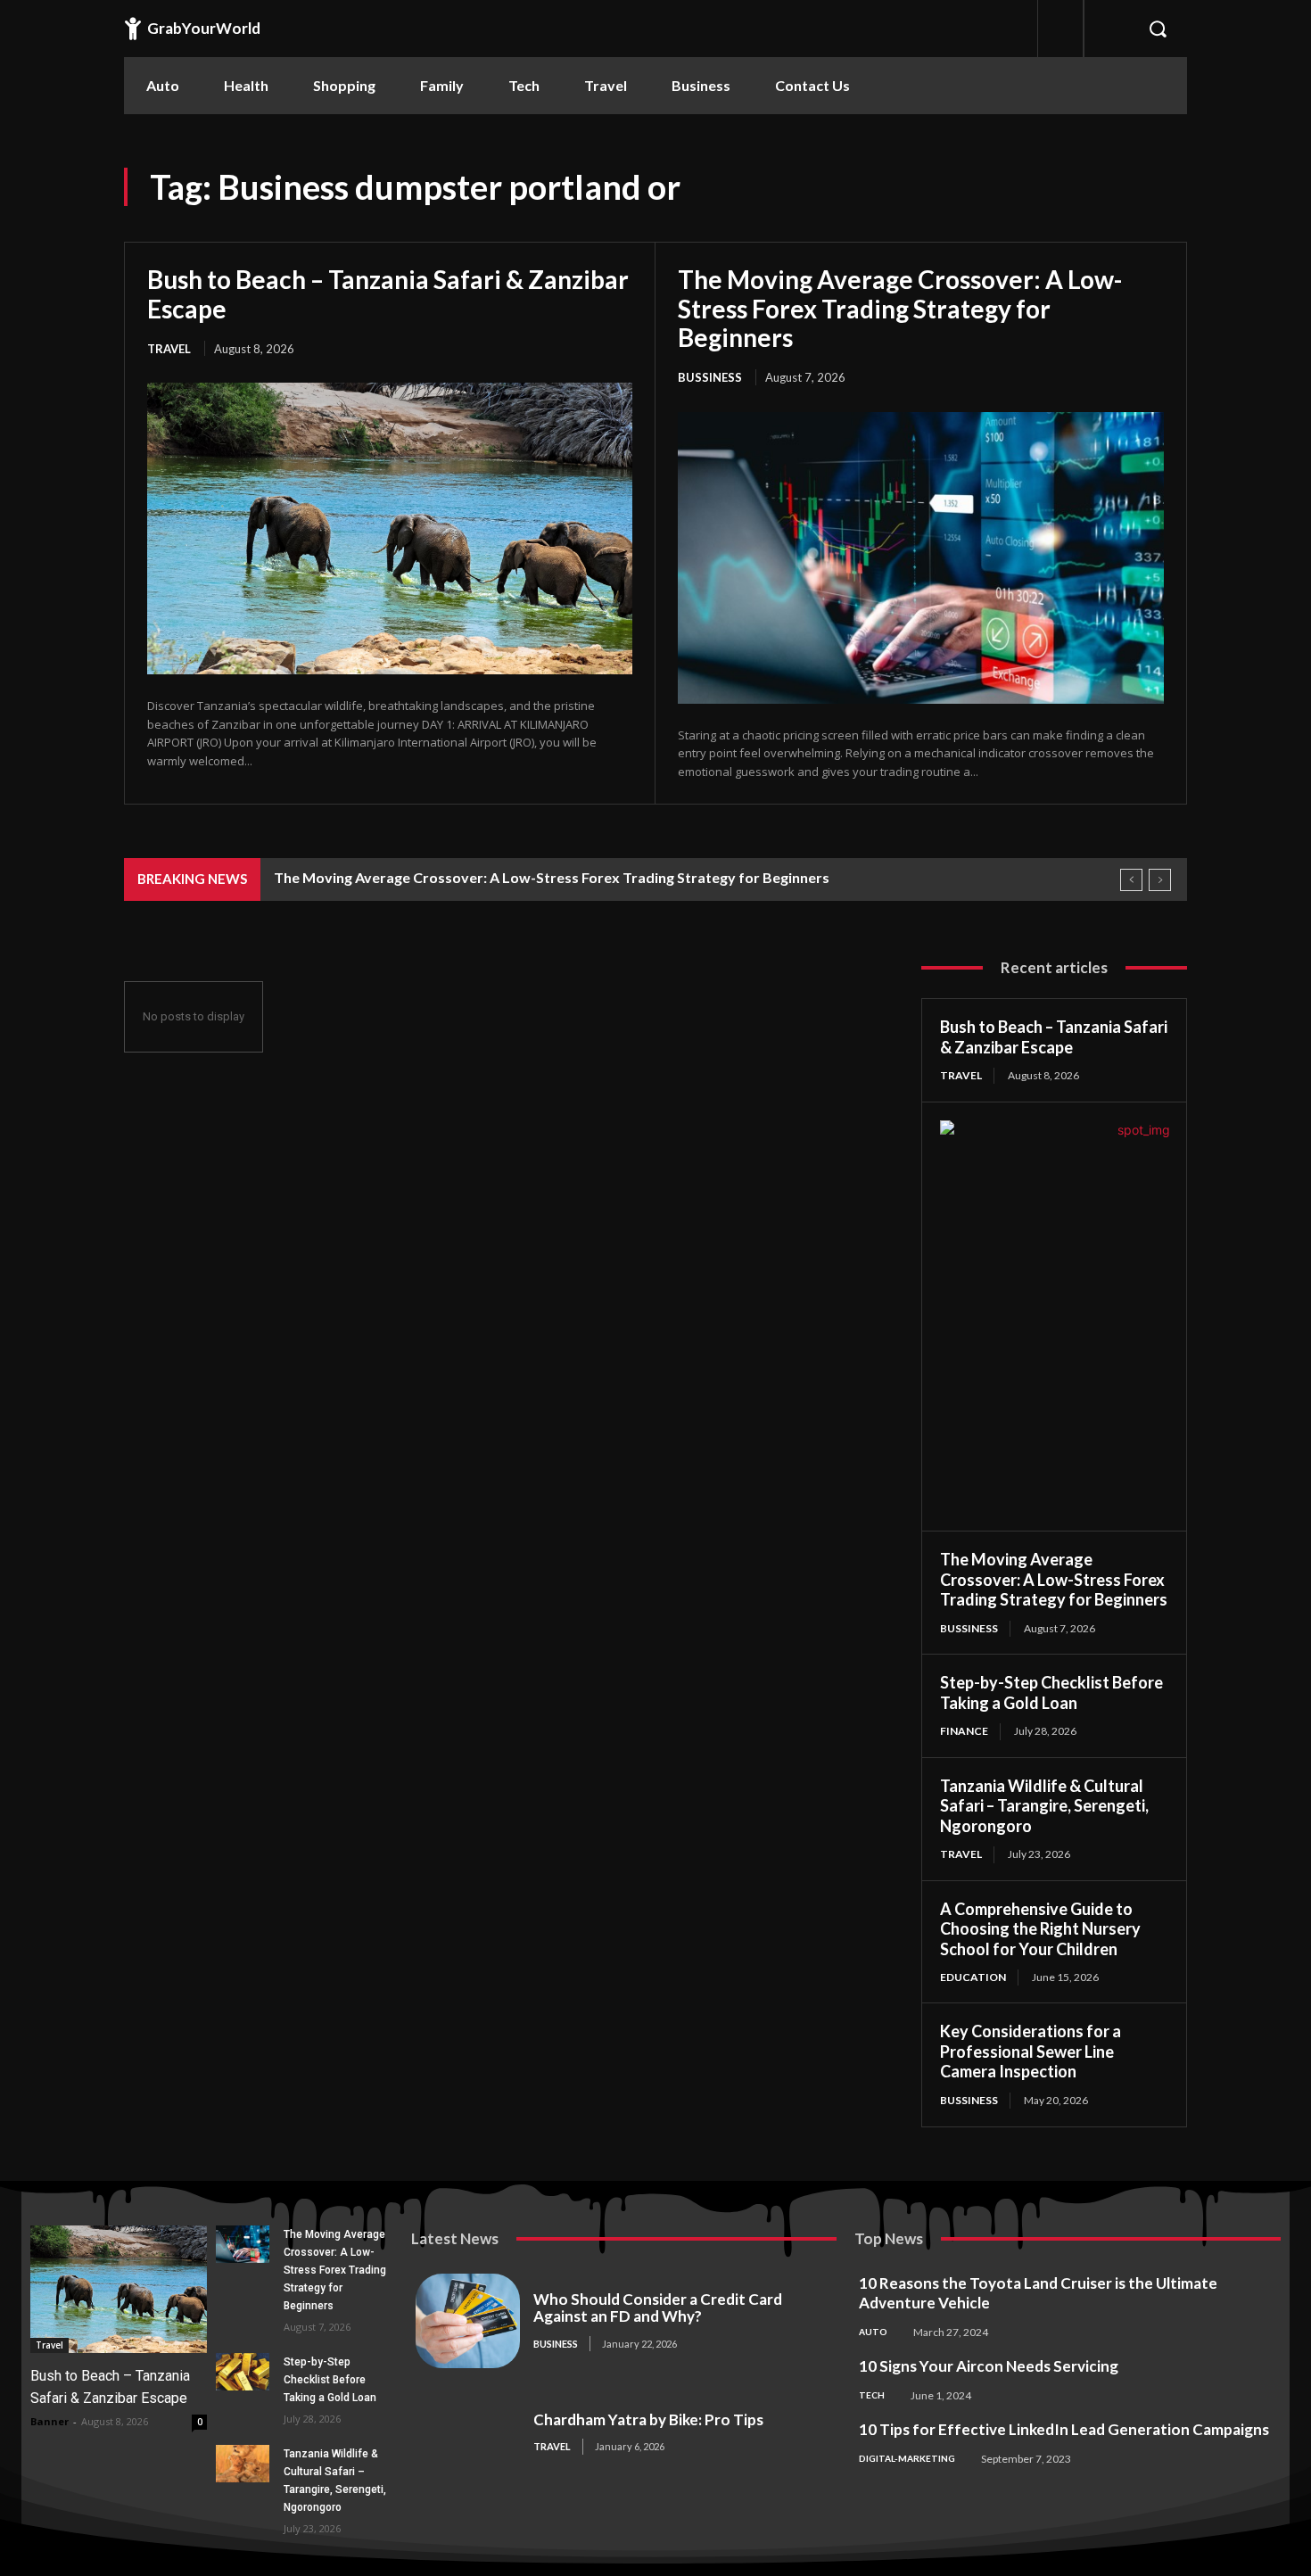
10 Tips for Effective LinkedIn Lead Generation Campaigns (1064, 2429)
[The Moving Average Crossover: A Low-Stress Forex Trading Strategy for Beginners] (921, 558)
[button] (1158, 29)
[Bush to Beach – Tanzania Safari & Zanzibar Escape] (390, 528)
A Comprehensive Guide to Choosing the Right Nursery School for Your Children (1040, 1929)
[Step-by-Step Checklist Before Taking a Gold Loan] (242, 2372)
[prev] (1131, 880)
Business (556, 2344)
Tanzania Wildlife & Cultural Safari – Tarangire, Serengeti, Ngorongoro (1044, 1806)
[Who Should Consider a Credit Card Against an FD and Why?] (468, 2320)
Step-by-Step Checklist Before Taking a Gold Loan (1051, 1693)
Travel (169, 349)
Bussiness (710, 377)
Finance (964, 1731)
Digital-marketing (907, 2458)
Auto (873, 2332)
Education (973, 1977)
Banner (49, 2421)
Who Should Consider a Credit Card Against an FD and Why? (658, 2308)
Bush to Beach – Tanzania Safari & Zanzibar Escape (388, 293)
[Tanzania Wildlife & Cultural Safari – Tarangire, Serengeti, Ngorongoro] (242, 2464)
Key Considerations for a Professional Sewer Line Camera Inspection (1031, 2051)
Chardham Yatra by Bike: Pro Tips (648, 2419)
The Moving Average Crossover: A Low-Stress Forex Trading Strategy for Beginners (900, 308)
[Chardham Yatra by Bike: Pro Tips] (468, 2433)
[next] (1160, 880)
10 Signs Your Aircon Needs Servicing (989, 2366)
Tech (872, 2395)
